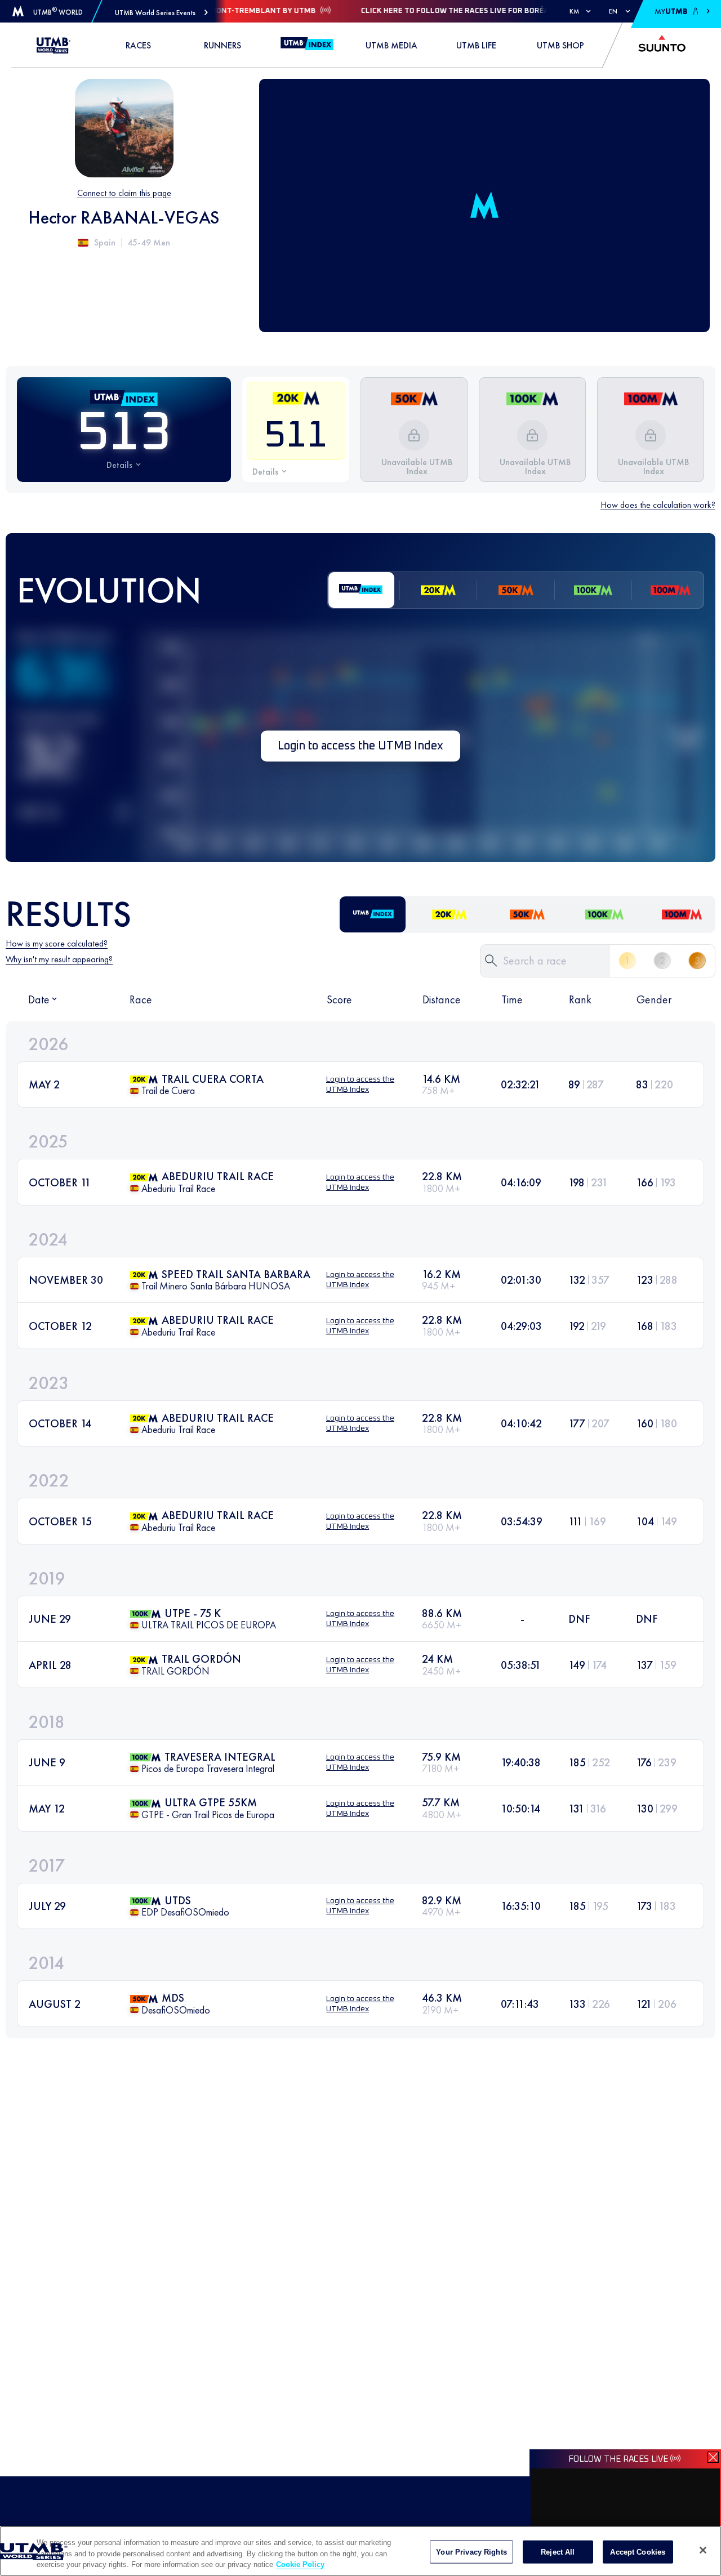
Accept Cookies (638, 2552)
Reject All (558, 2552)
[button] (161, 13)
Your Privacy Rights (471, 2552)
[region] (360, 2551)
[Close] (703, 2550)
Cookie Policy (300, 2564)
